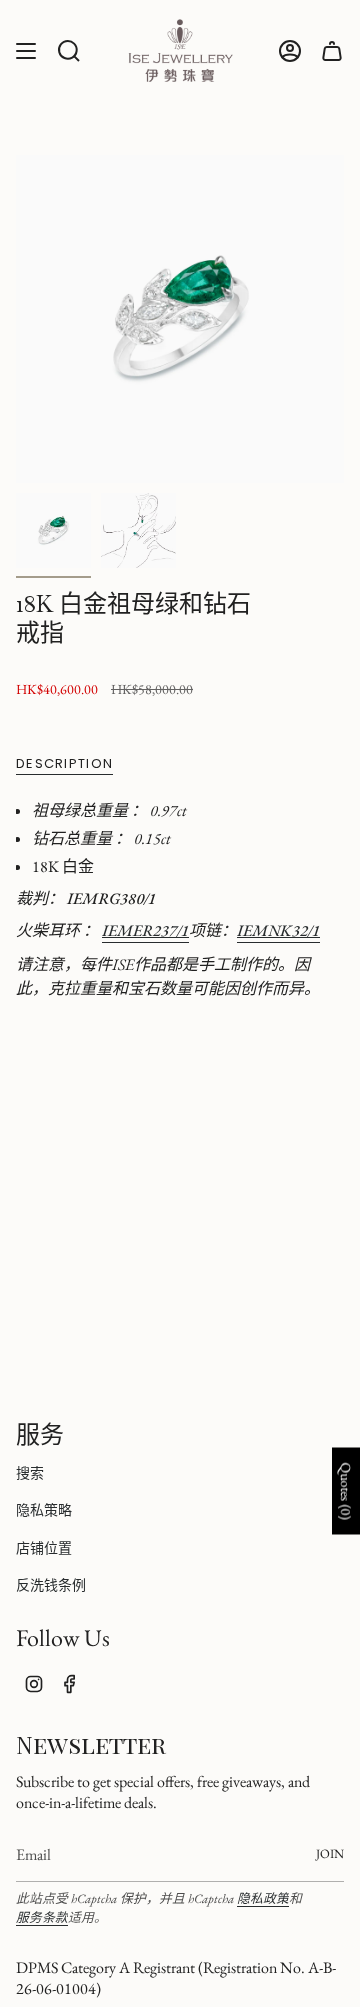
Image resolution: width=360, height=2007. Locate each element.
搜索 (30, 1473)
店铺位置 (44, 1548)
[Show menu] (26, 50)
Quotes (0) (346, 1491)
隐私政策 (263, 1898)
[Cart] (332, 50)
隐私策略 (44, 1510)
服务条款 (42, 1917)
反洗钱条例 (51, 1585)
